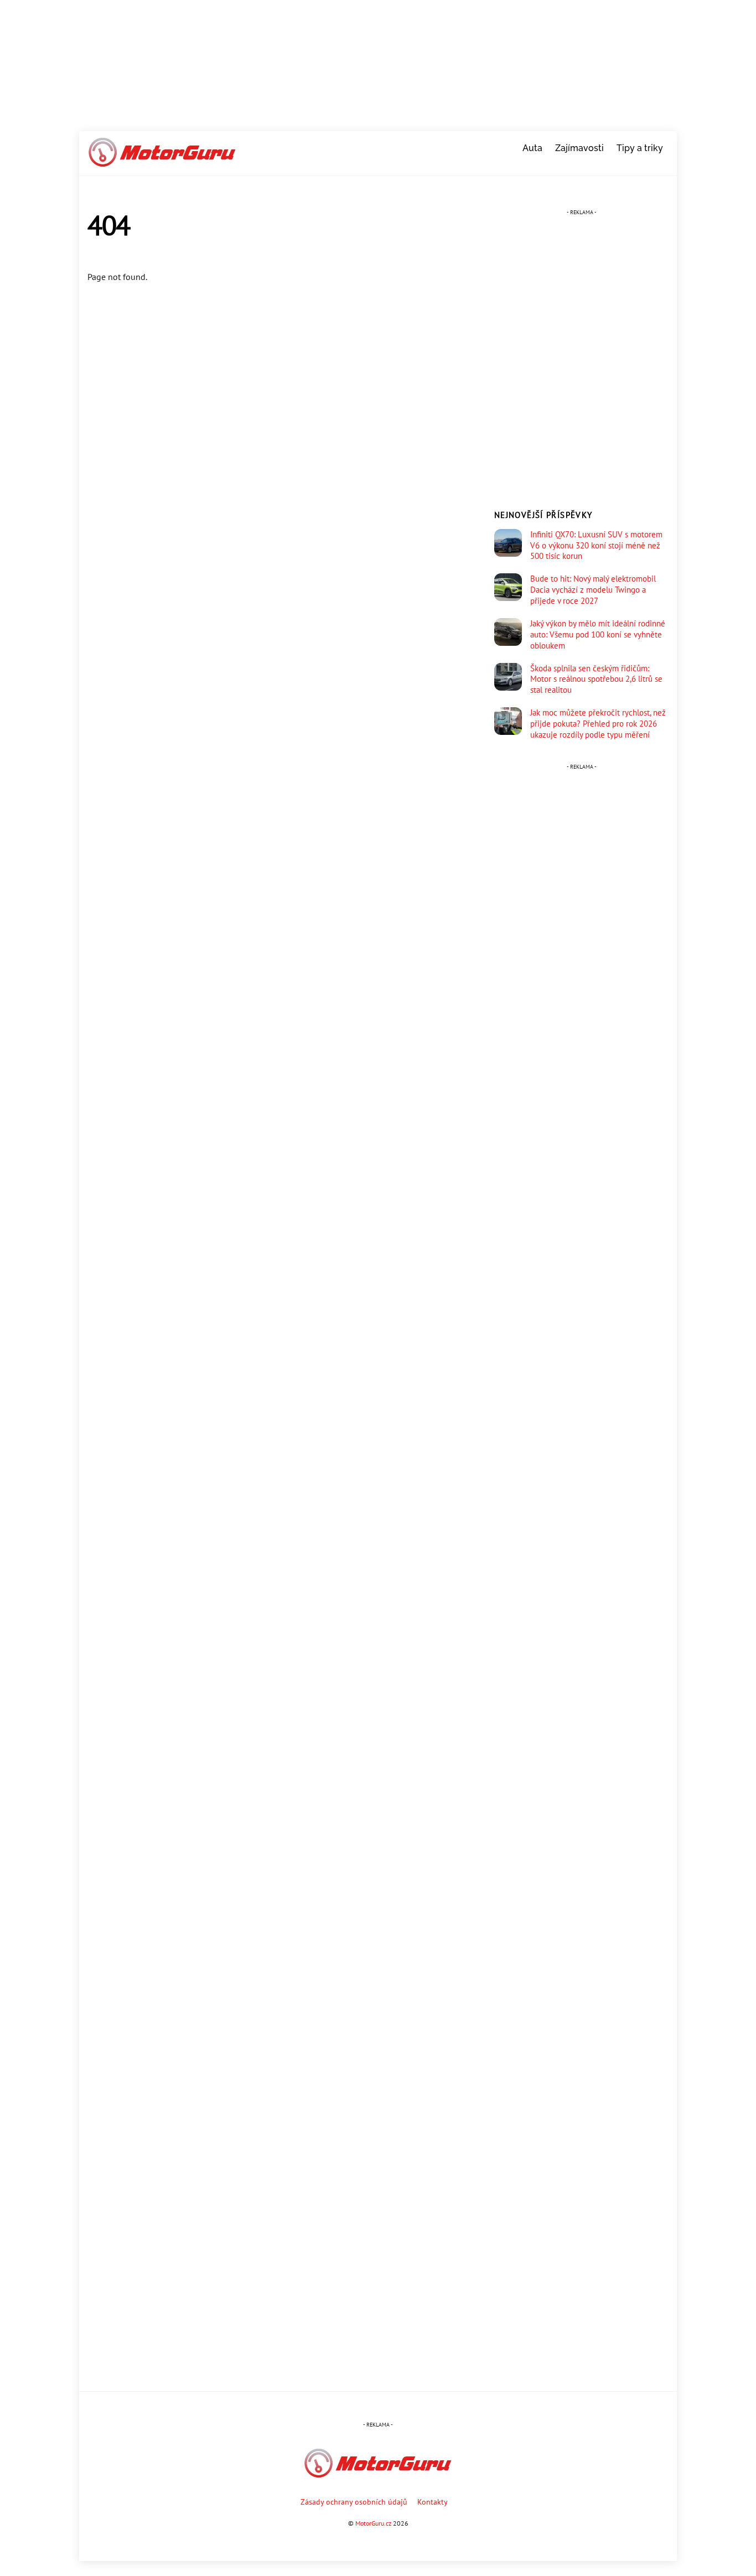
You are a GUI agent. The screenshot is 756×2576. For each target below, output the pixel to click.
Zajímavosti (579, 148)
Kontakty (433, 2502)
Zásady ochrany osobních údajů (354, 2502)
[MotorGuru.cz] (162, 162)
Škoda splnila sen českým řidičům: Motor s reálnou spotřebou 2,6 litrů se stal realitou (596, 679)
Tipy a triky (640, 148)
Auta (532, 148)
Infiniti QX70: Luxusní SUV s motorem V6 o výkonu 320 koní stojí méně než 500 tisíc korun (596, 545)
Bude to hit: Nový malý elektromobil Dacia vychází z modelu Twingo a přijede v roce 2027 (593, 590)
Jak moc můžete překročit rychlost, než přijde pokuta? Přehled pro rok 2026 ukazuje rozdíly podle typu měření (598, 724)
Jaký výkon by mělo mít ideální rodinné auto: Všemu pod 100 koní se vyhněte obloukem (598, 634)
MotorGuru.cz (373, 2523)
